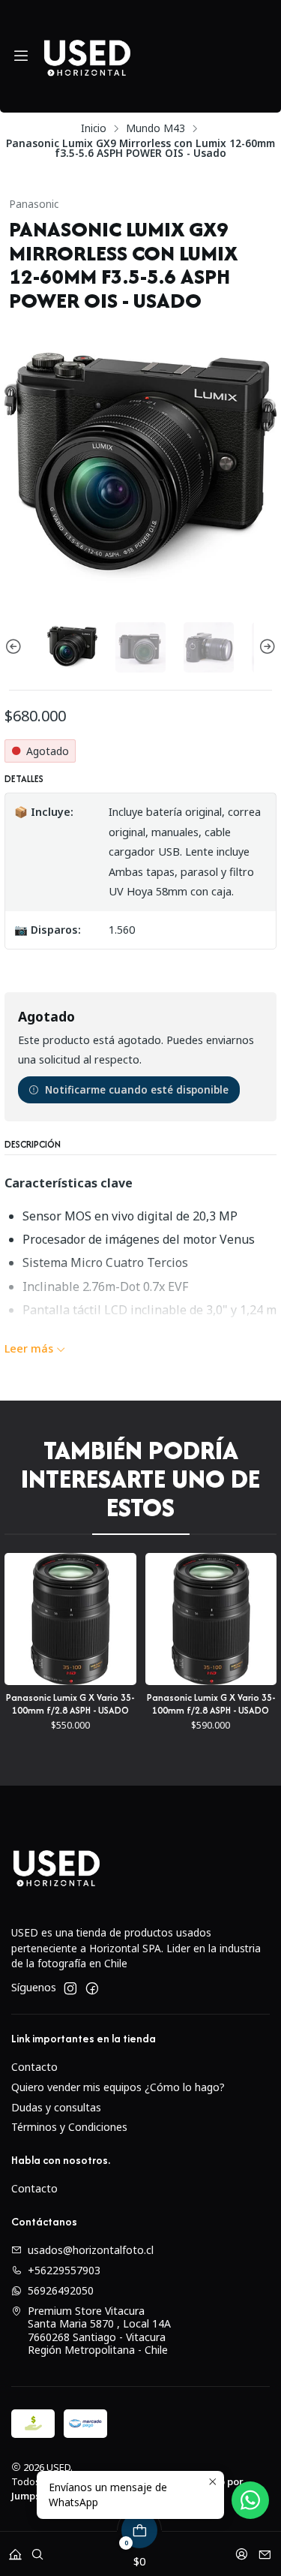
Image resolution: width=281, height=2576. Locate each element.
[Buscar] (37, 2549)
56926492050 (61, 2290)
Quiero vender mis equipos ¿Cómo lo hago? (118, 2087)
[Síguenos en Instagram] (70, 1988)
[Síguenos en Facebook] (92, 1988)
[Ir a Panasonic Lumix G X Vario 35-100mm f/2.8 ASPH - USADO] (133, 1619)
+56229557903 (64, 2270)
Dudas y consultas (56, 2107)
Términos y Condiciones (69, 2127)
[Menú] (21, 56)
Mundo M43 (155, 128)
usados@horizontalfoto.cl (91, 2250)
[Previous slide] (16, 647)
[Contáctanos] (265, 2549)
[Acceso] (242, 2549)
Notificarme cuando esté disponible (137, 1089)
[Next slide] (265, 647)
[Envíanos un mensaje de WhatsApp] (250, 2500)
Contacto (34, 2067)
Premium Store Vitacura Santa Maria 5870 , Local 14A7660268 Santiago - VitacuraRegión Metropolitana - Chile (99, 2331)
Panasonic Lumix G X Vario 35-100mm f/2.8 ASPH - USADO (134, 1704)
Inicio (94, 128)
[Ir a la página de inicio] (87, 56)
